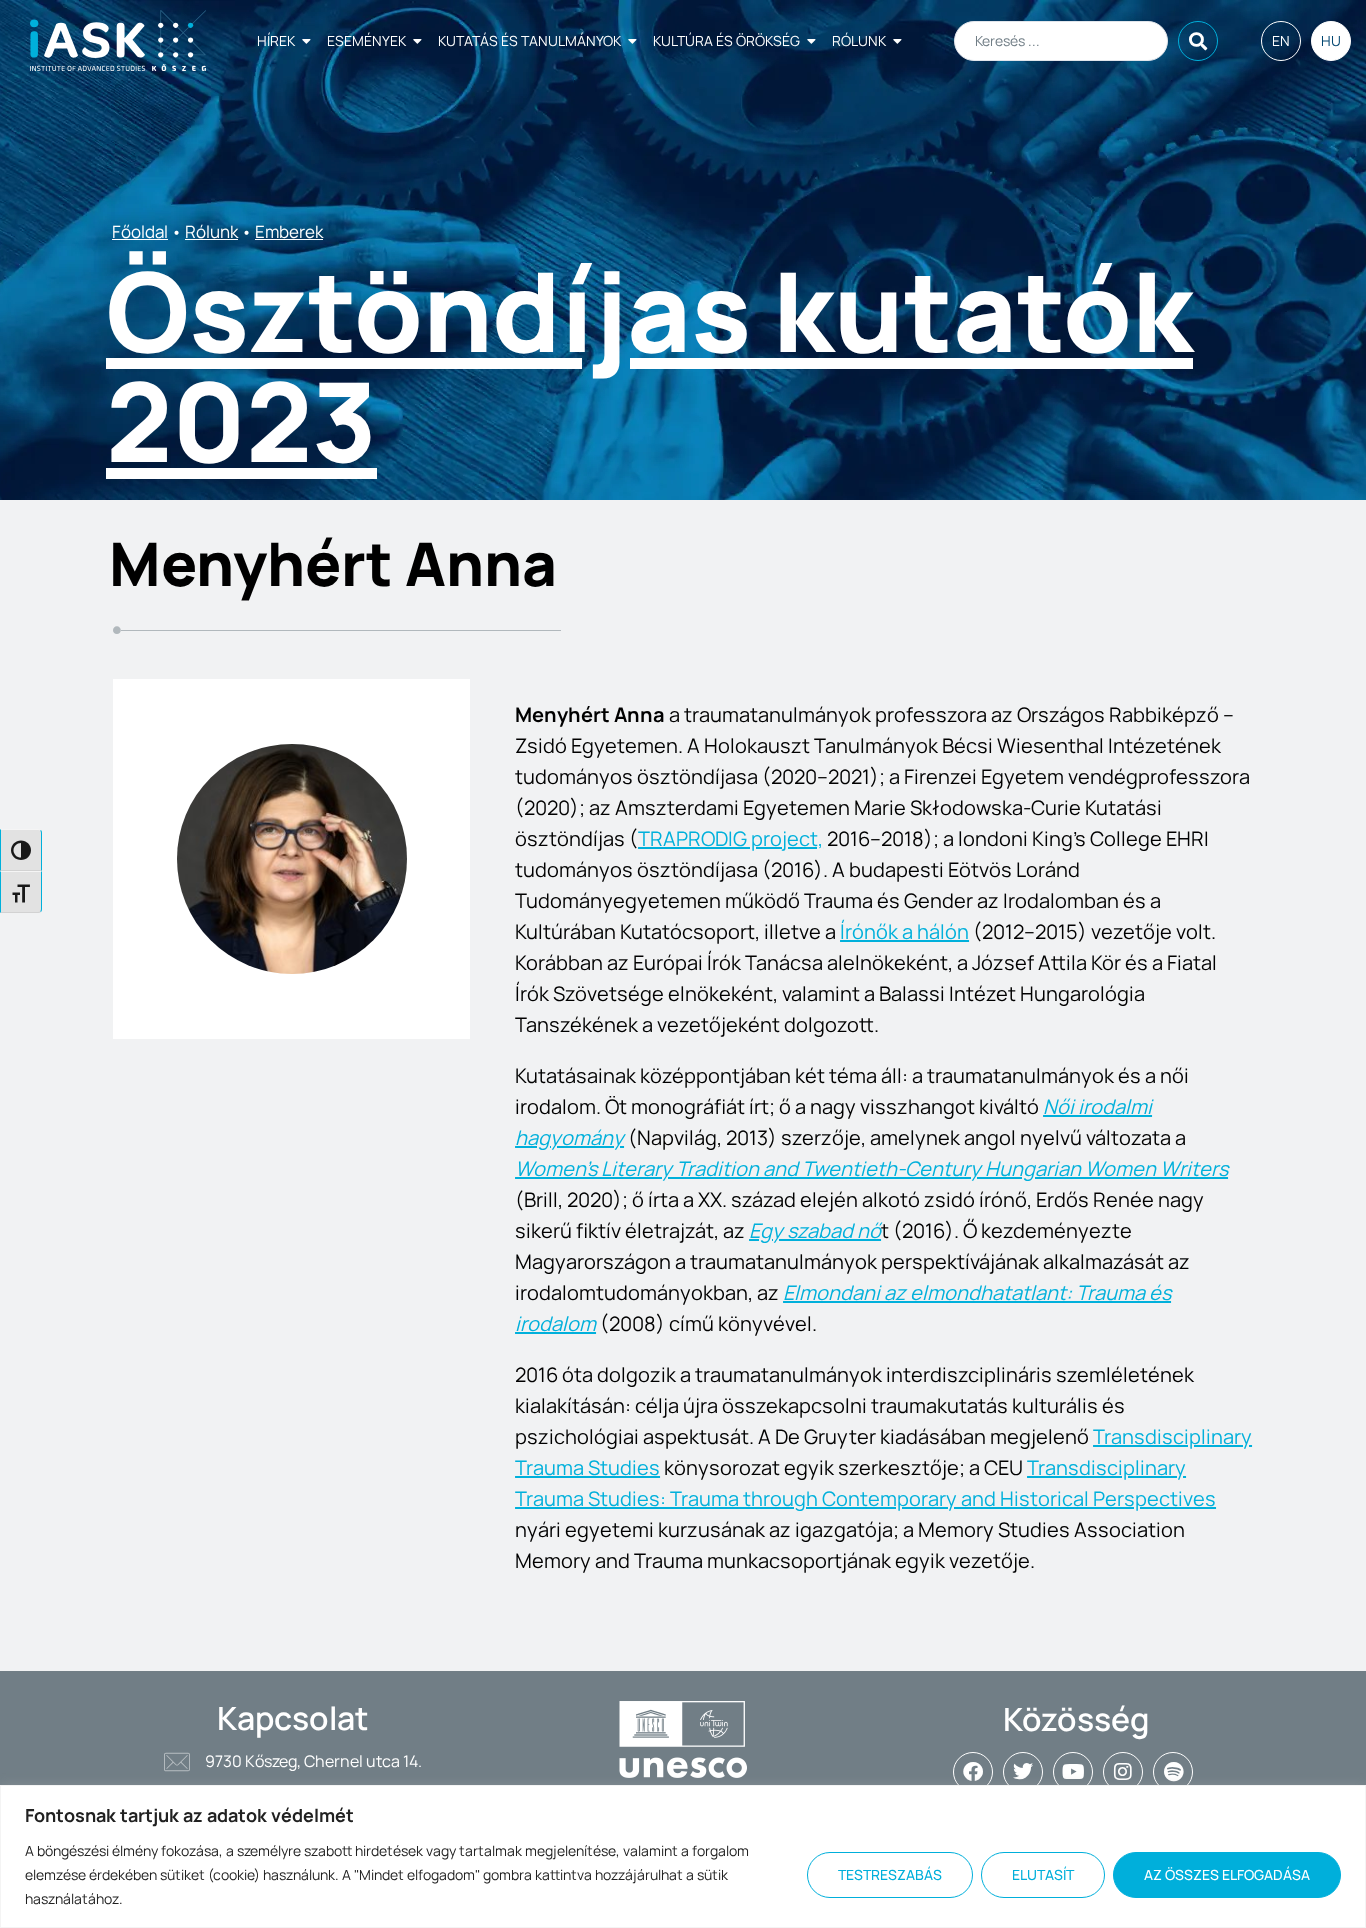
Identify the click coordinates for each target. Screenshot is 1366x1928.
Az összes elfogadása (1227, 1874)
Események (366, 40)
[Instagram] (1123, 1772)
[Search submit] (1198, 41)
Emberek (289, 231)
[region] (683, 1856)
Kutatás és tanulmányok (529, 40)
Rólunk (859, 40)
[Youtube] (1073, 1772)
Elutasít (1043, 1874)
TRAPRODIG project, (730, 838)
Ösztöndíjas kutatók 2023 (649, 365)
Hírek (276, 40)
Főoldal (140, 231)
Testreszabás (890, 1874)
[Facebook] (973, 1772)
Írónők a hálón (904, 931)
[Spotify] (1173, 1772)
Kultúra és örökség (726, 40)
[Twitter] (1023, 1772)
